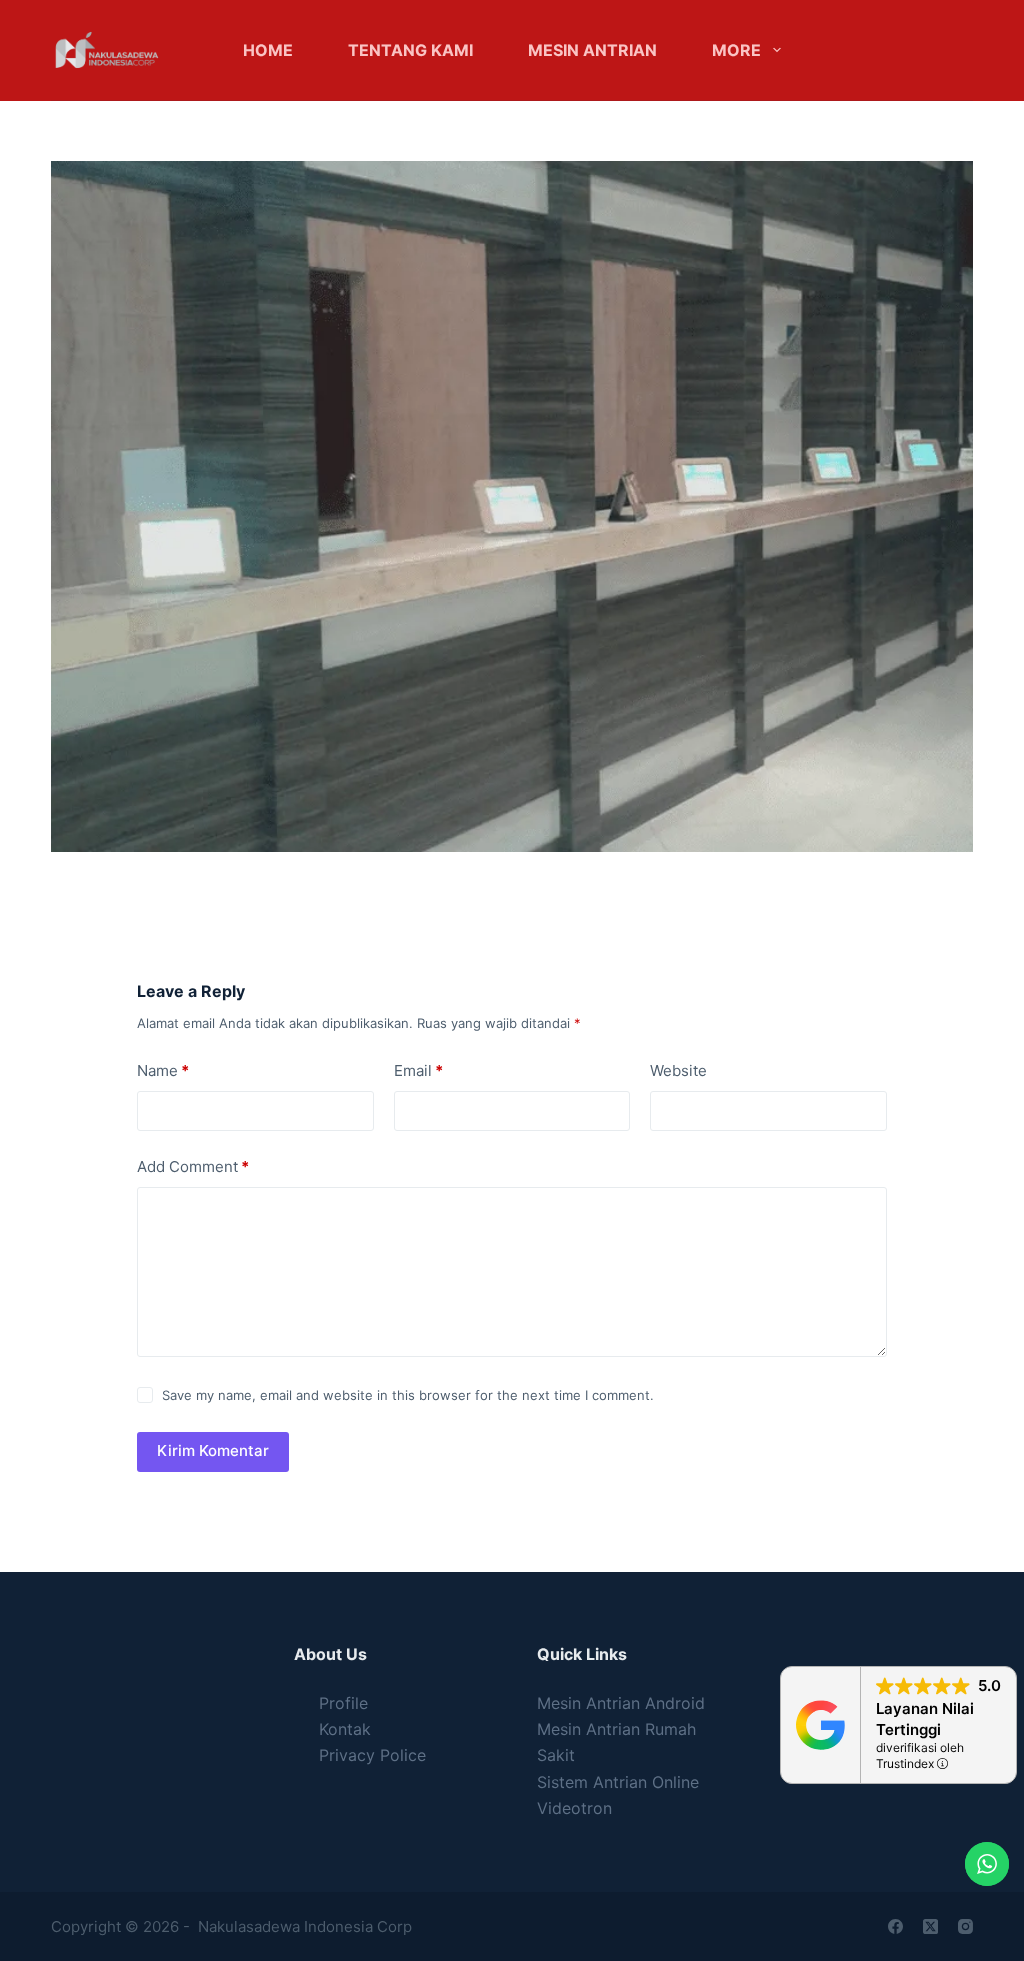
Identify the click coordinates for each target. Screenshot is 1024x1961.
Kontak (345, 1729)
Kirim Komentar (213, 1450)
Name (163, 1070)
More (736, 50)
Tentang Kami (410, 50)
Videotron (574, 1808)
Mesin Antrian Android (621, 1703)
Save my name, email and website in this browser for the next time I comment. (408, 1395)
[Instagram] (965, 1926)
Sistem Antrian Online (618, 1782)
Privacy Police (372, 1755)
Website (678, 1070)
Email (418, 1070)
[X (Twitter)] (930, 1926)
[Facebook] (895, 1926)
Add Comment (193, 1166)
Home (268, 50)
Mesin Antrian (592, 50)
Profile (343, 1703)
